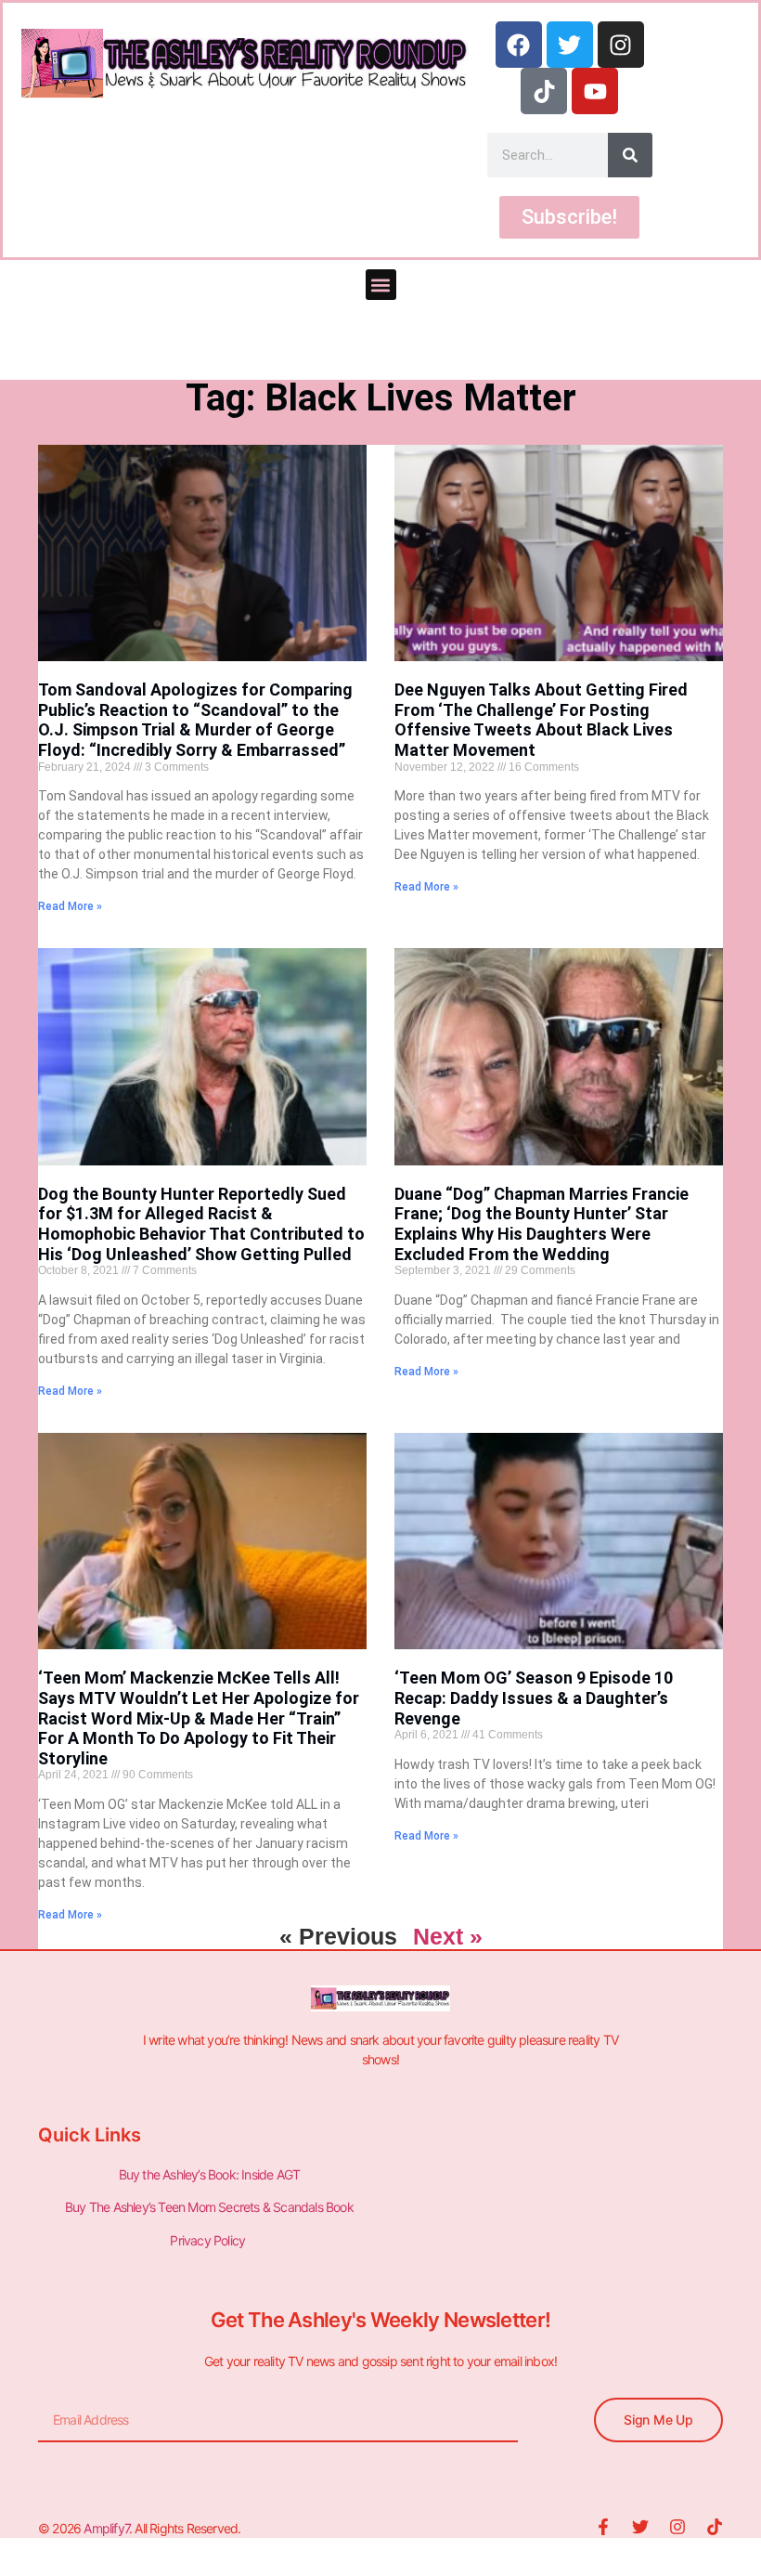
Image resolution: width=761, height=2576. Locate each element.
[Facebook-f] (603, 2527)
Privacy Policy (209, 2240)
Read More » (70, 906)
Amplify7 (106, 2528)
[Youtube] (595, 91)
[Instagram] (621, 45)
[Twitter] (570, 45)
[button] (381, 285)
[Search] (630, 155)
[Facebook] (519, 45)
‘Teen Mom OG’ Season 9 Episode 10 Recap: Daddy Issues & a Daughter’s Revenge (534, 1698)
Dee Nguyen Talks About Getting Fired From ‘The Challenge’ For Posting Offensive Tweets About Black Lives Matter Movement (541, 720)
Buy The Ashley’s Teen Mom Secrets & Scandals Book (209, 2207)
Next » (448, 1936)
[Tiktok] (544, 91)
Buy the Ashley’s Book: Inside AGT (210, 2174)
